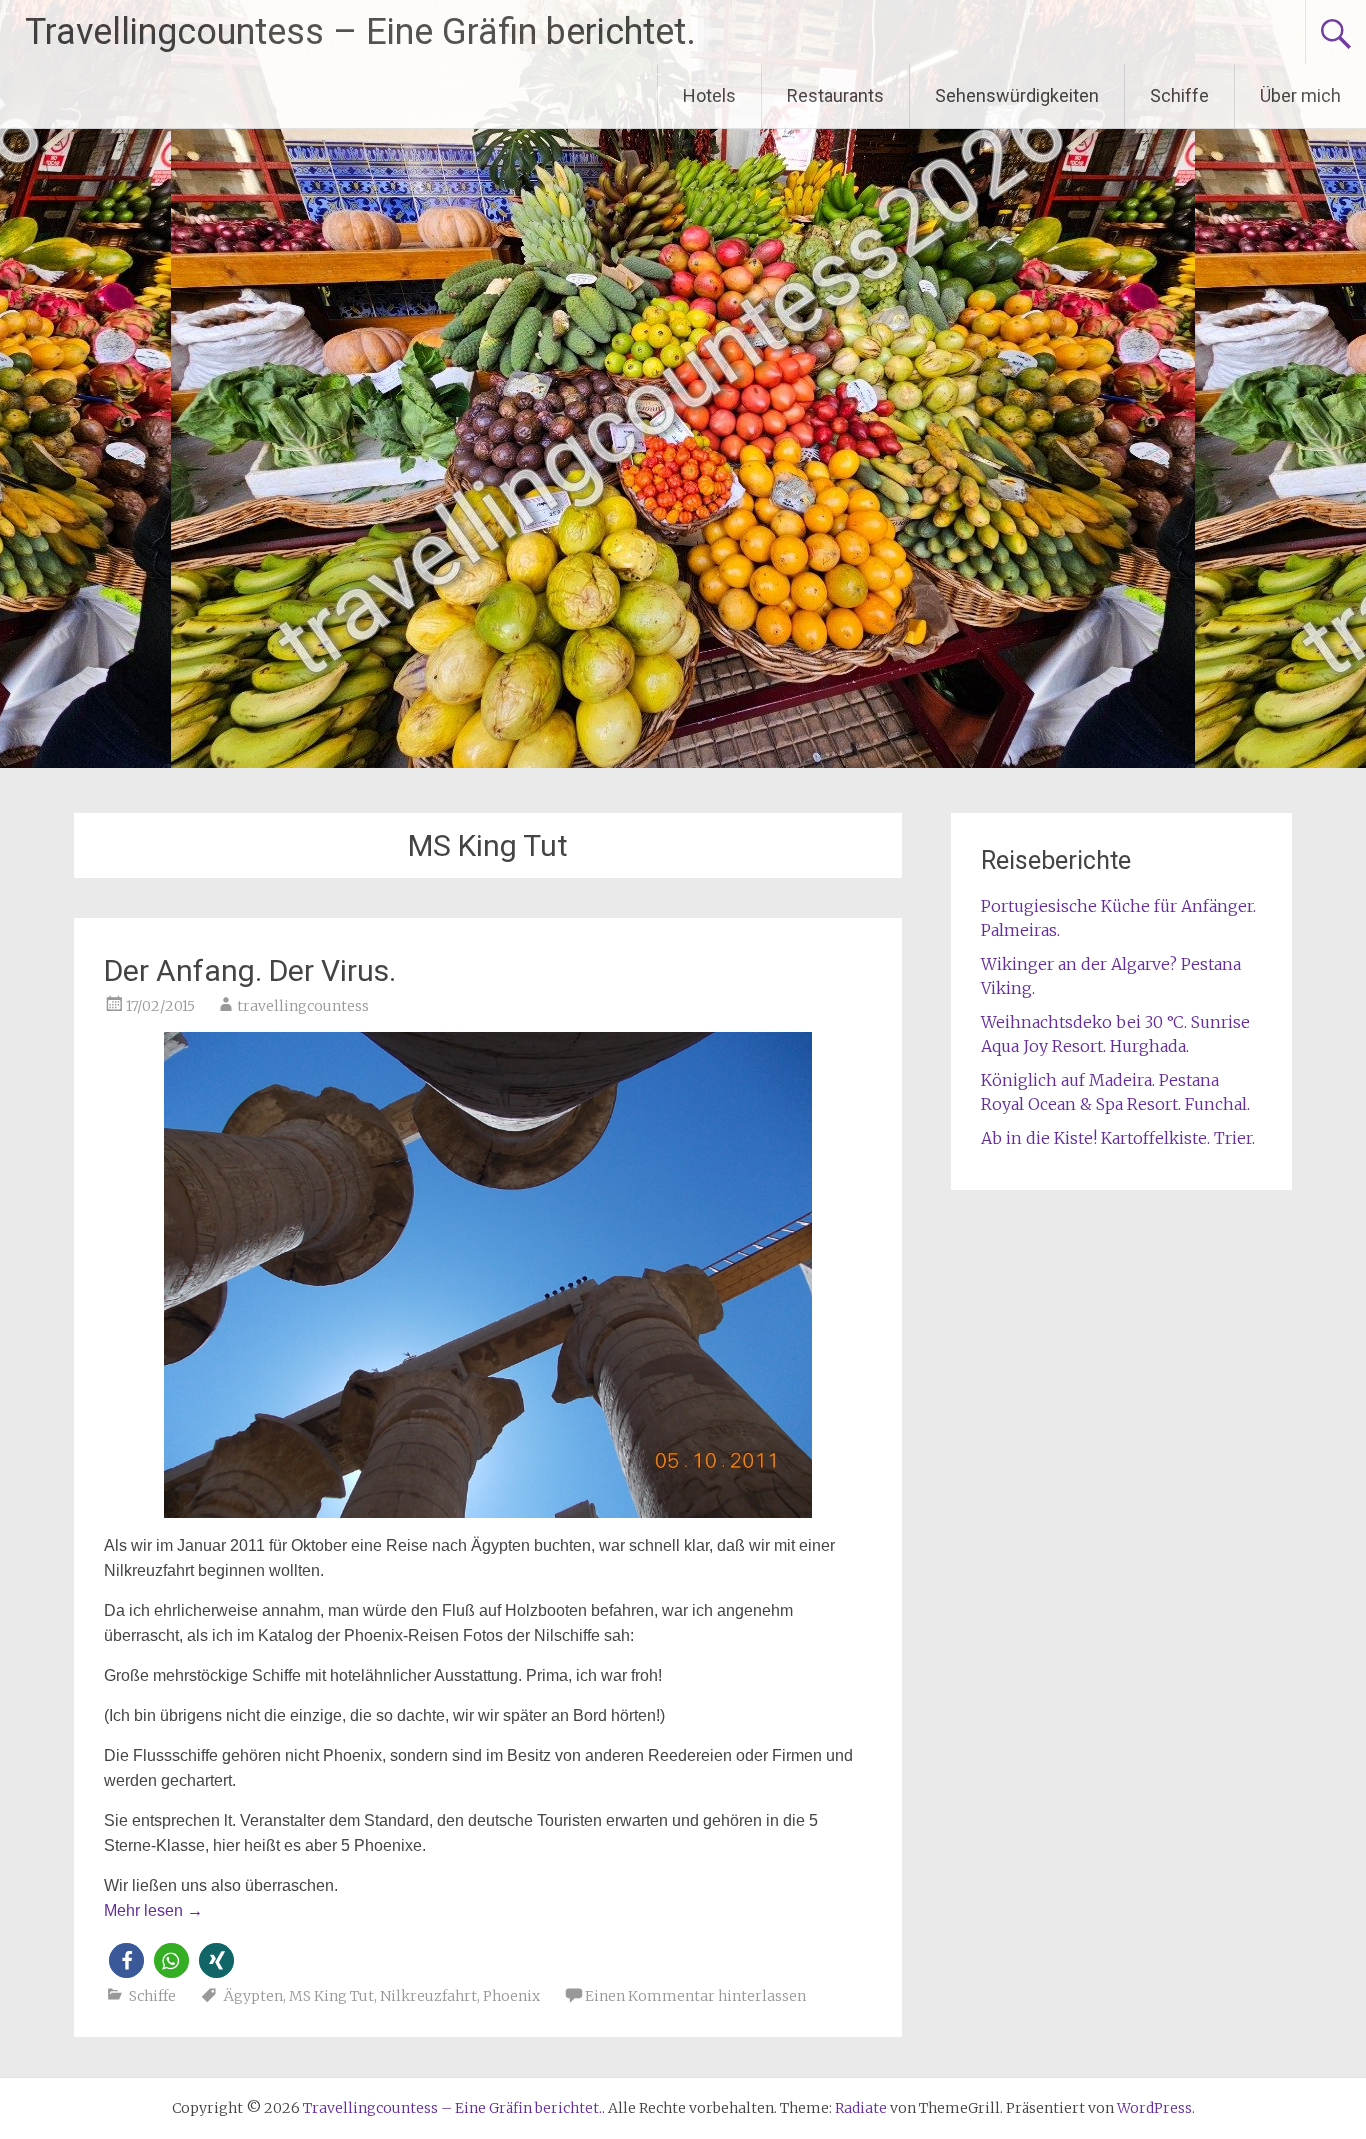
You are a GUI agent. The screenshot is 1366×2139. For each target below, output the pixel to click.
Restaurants (835, 95)
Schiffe (1179, 95)
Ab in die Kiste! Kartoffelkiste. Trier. (1118, 1138)
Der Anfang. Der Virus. (250, 970)
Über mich (1300, 95)
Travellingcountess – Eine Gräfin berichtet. (360, 32)
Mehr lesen (153, 1910)
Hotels (709, 95)
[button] (126, 1960)
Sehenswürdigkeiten (1017, 95)
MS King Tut (331, 1996)
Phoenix (511, 1996)
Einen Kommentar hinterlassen (695, 1996)
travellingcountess (303, 1006)
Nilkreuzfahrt (428, 1996)
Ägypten (253, 1996)
